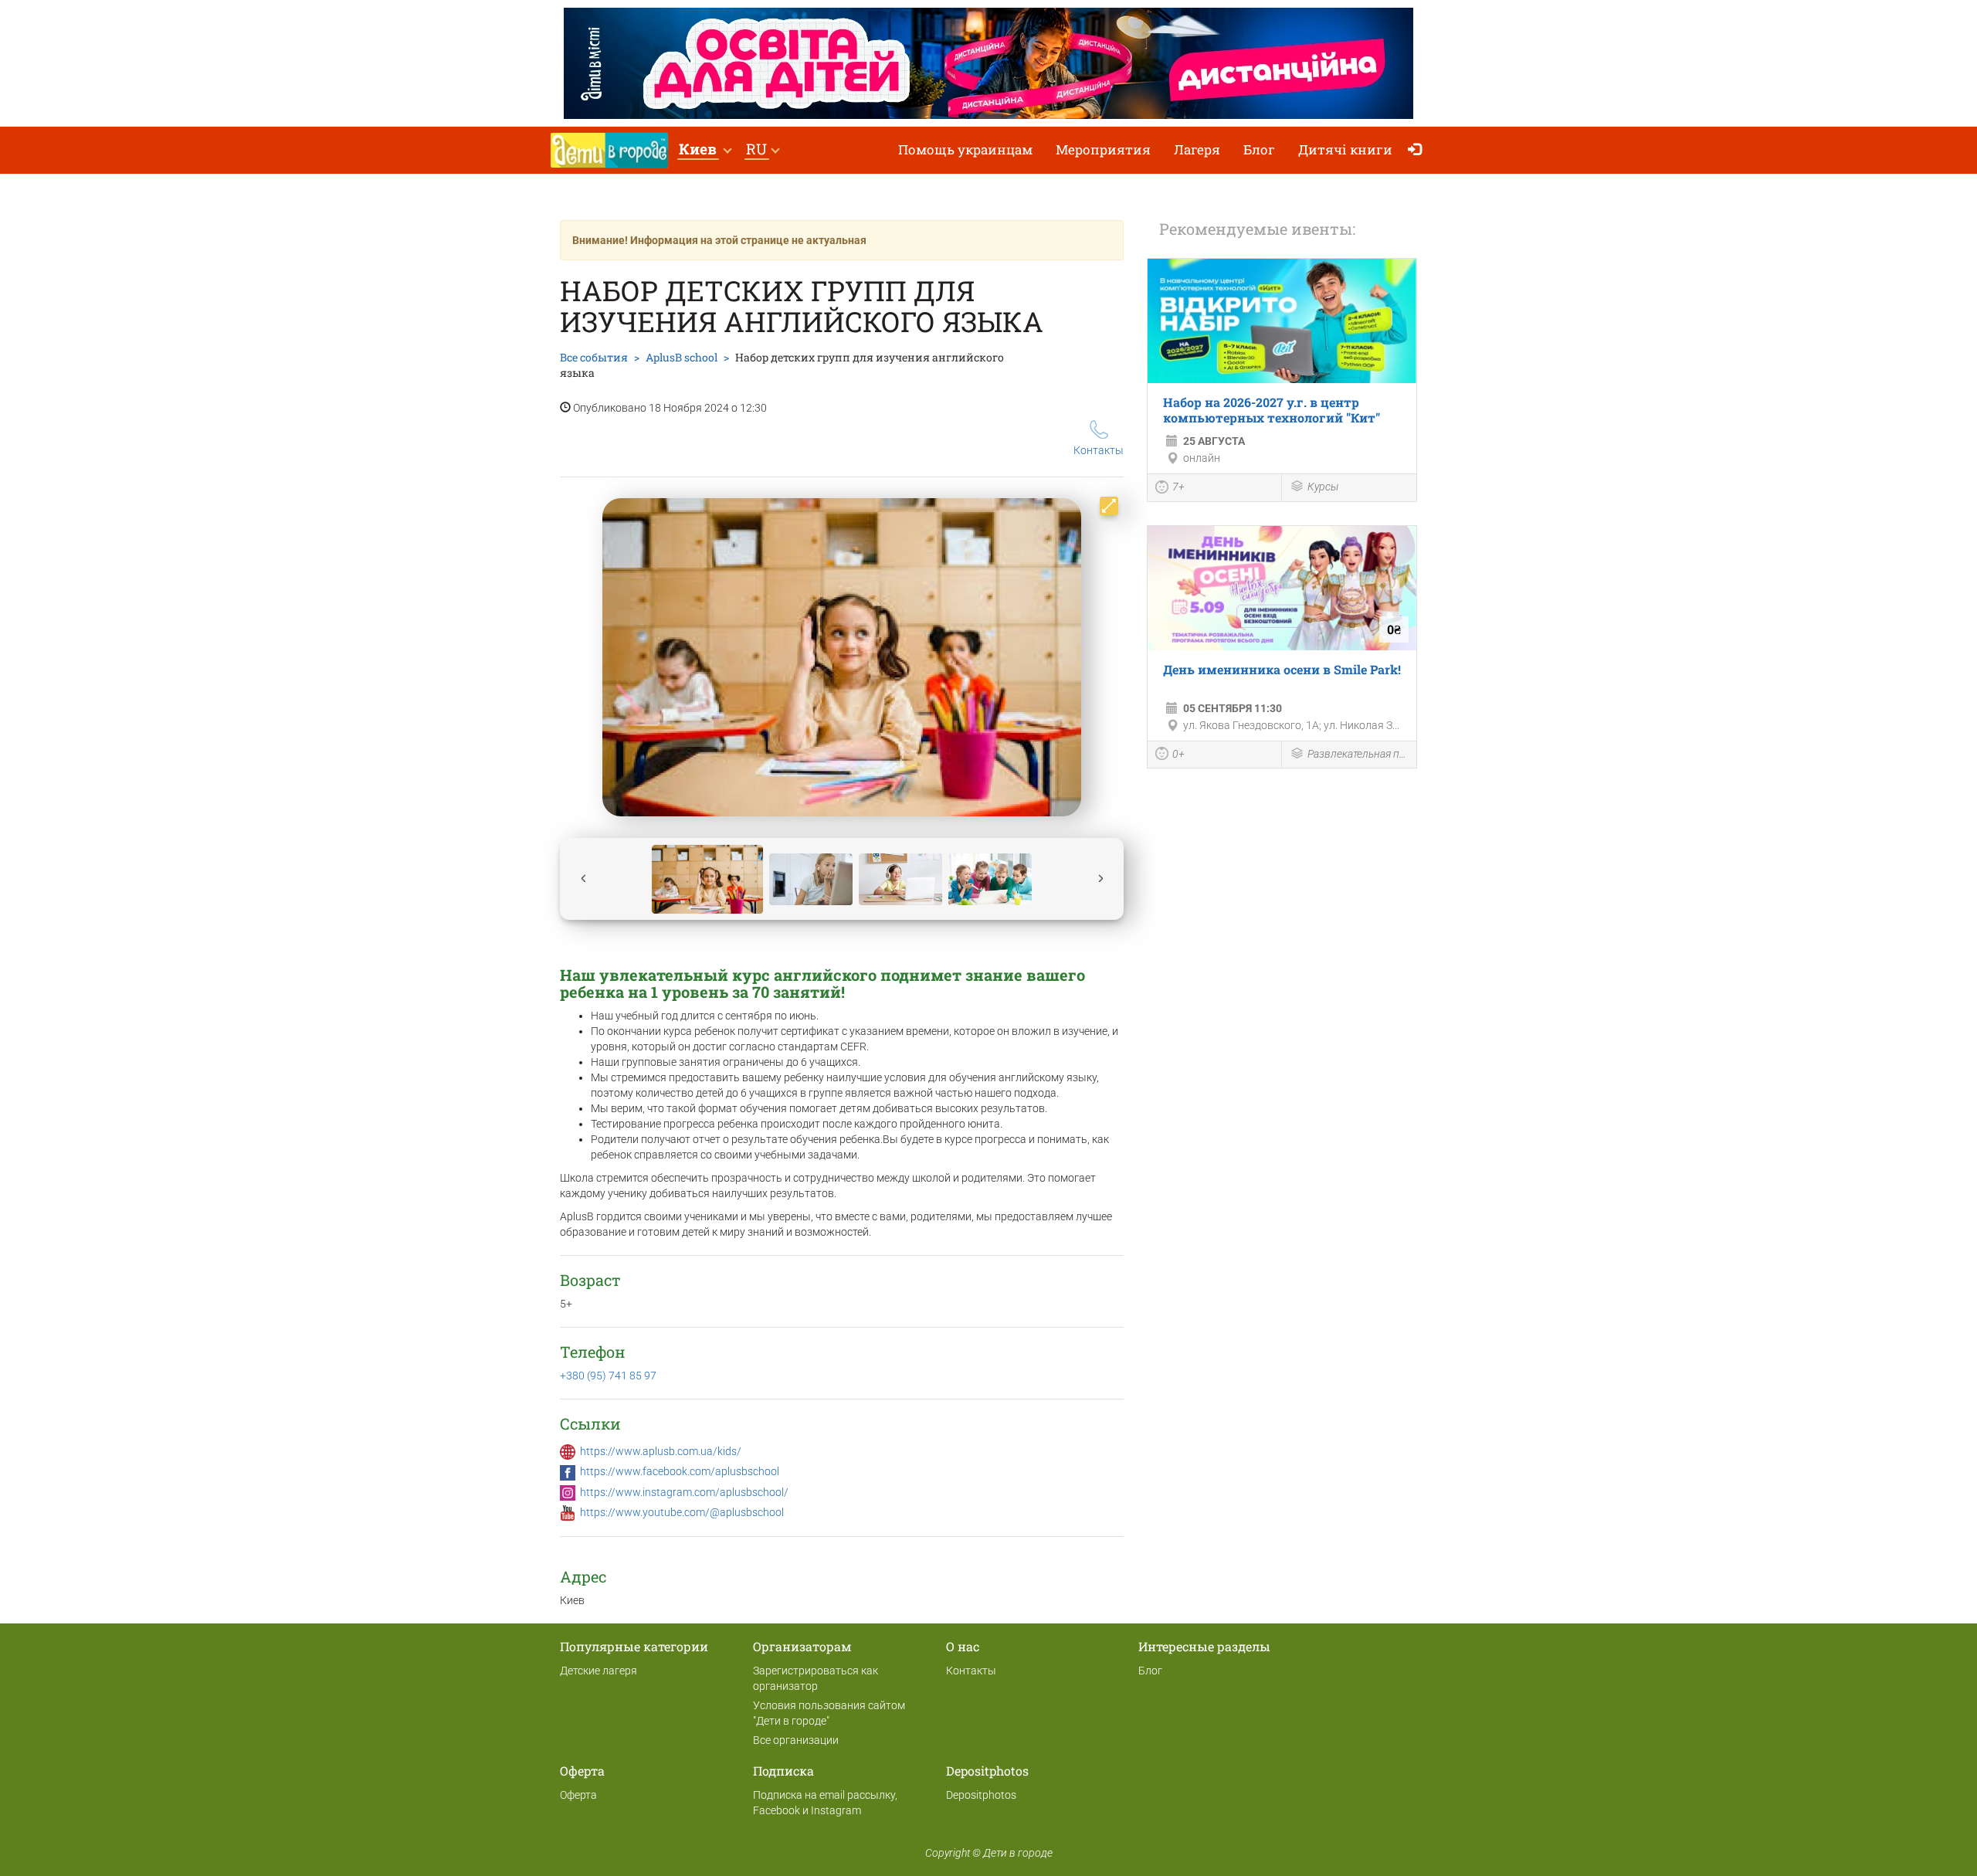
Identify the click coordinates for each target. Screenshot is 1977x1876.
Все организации (796, 1740)
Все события (594, 357)
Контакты (1099, 450)
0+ (1178, 754)
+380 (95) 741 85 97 (608, 1376)
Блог (1259, 149)
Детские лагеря (599, 1671)
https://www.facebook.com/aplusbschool (680, 1471)
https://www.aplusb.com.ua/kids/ (661, 1451)
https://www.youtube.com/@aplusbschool (682, 1512)
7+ (1178, 487)
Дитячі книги (1345, 149)
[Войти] (1418, 150)
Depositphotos (981, 1795)
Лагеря (1197, 149)
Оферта (578, 1795)
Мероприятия (1103, 149)
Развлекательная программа (1358, 754)
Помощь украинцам (965, 149)
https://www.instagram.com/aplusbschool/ (684, 1492)
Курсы (1323, 487)
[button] (705, 150)
